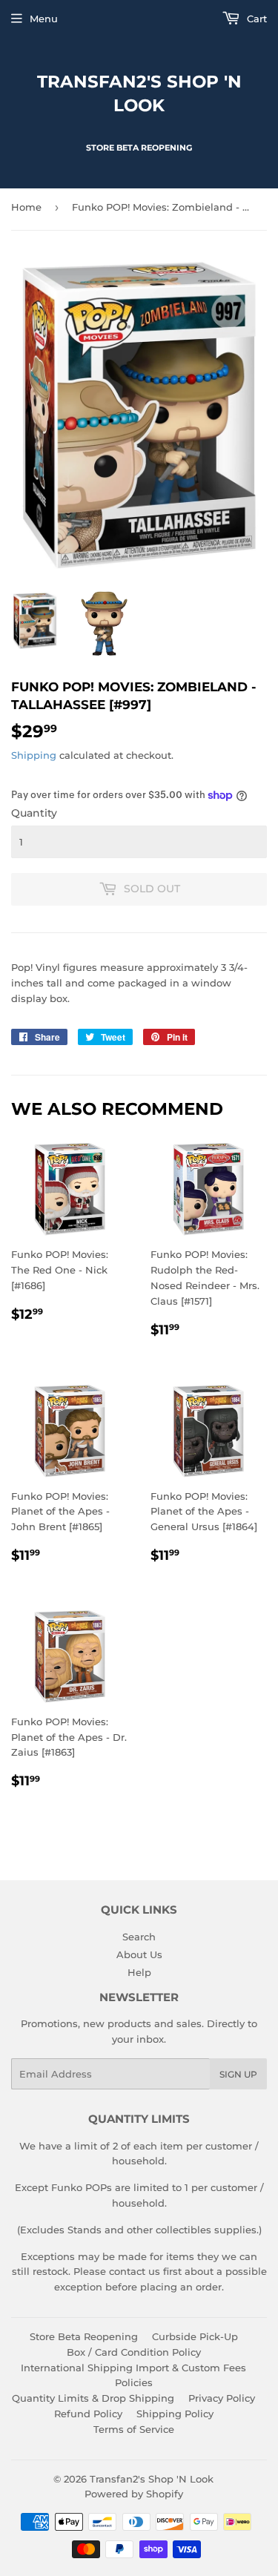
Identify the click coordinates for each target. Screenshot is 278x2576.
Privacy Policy (222, 2398)
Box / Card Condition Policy (134, 2352)
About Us (139, 1954)
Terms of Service (134, 2429)
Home (26, 207)
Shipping (34, 755)
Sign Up (238, 2074)
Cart (255, 19)
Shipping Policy (175, 2414)
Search (139, 1937)
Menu (44, 19)
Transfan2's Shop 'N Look (139, 93)
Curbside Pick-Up (195, 2336)
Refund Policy (88, 2414)
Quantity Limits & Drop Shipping (93, 2398)
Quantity (34, 813)
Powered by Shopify (134, 2494)
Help (139, 1972)
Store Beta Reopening (84, 2336)
